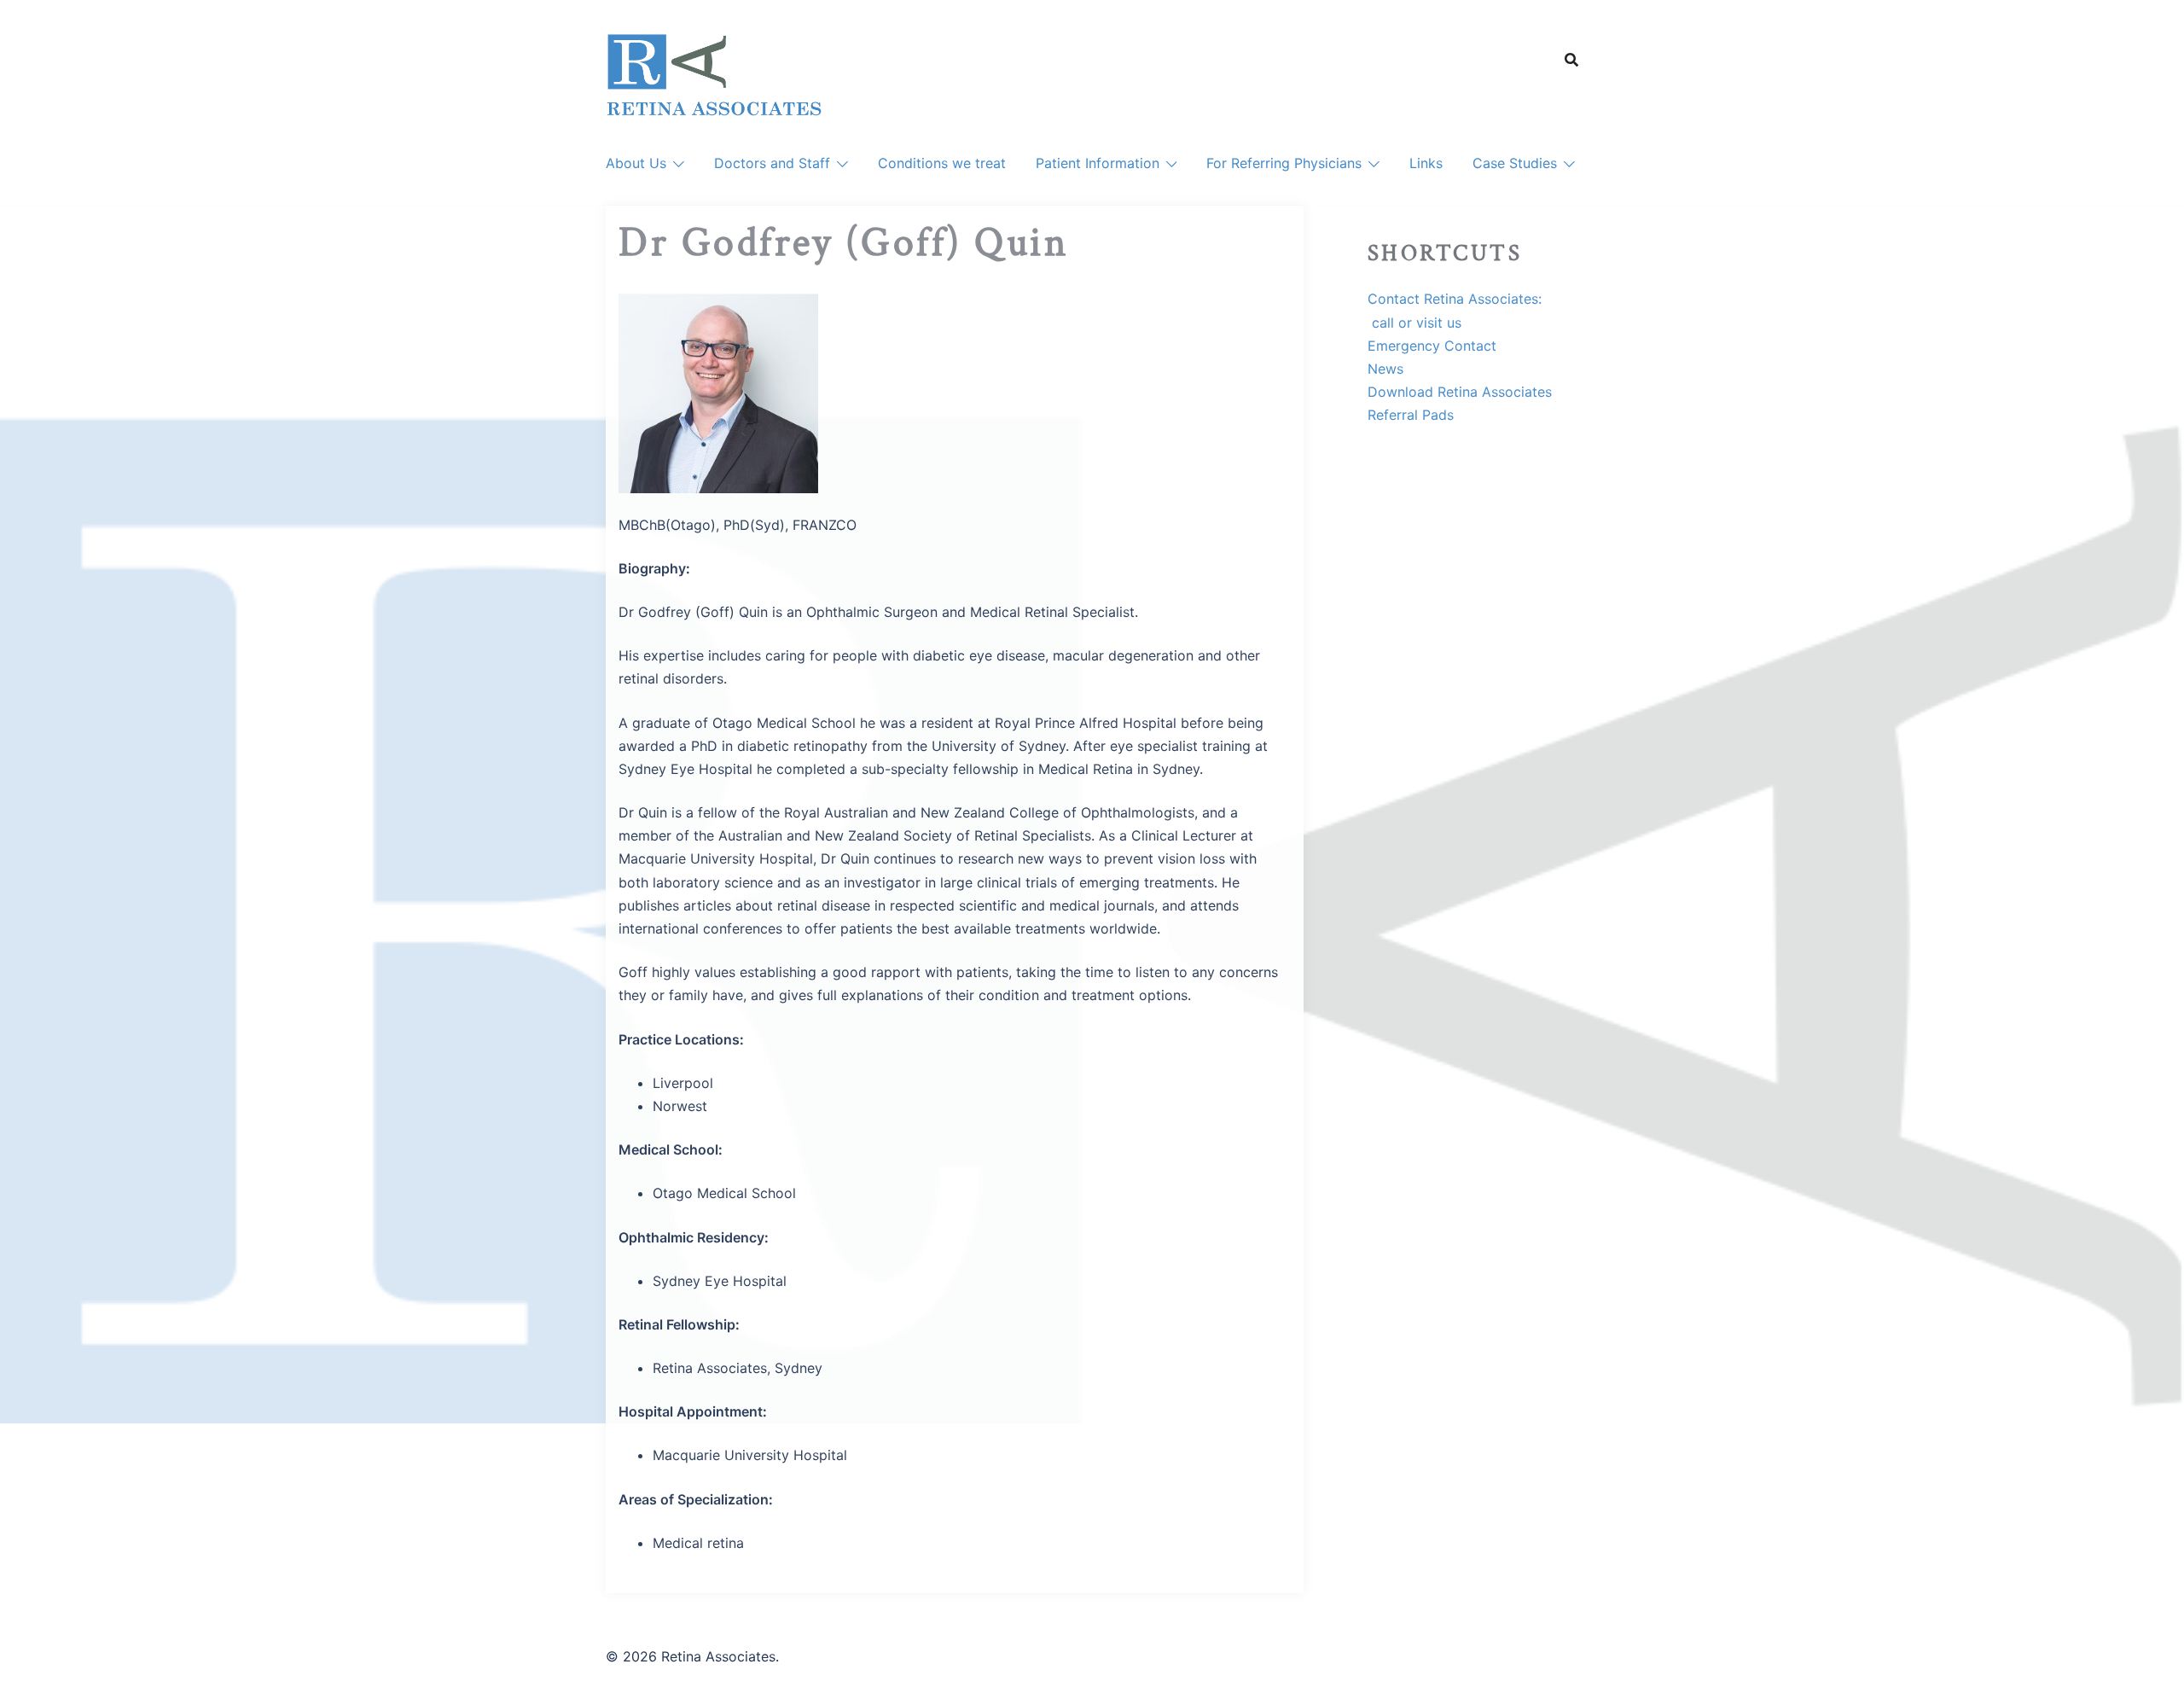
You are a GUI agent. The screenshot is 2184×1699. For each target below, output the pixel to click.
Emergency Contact (1432, 346)
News (1385, 369)
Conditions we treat (942, 163)
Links (1426, 163)
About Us (636, 163)
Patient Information (1098, 163)
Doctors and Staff (772, 163)
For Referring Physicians (1284, 163)
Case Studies (1515, 163)
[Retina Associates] (714, 75)
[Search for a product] (1571, 60)
